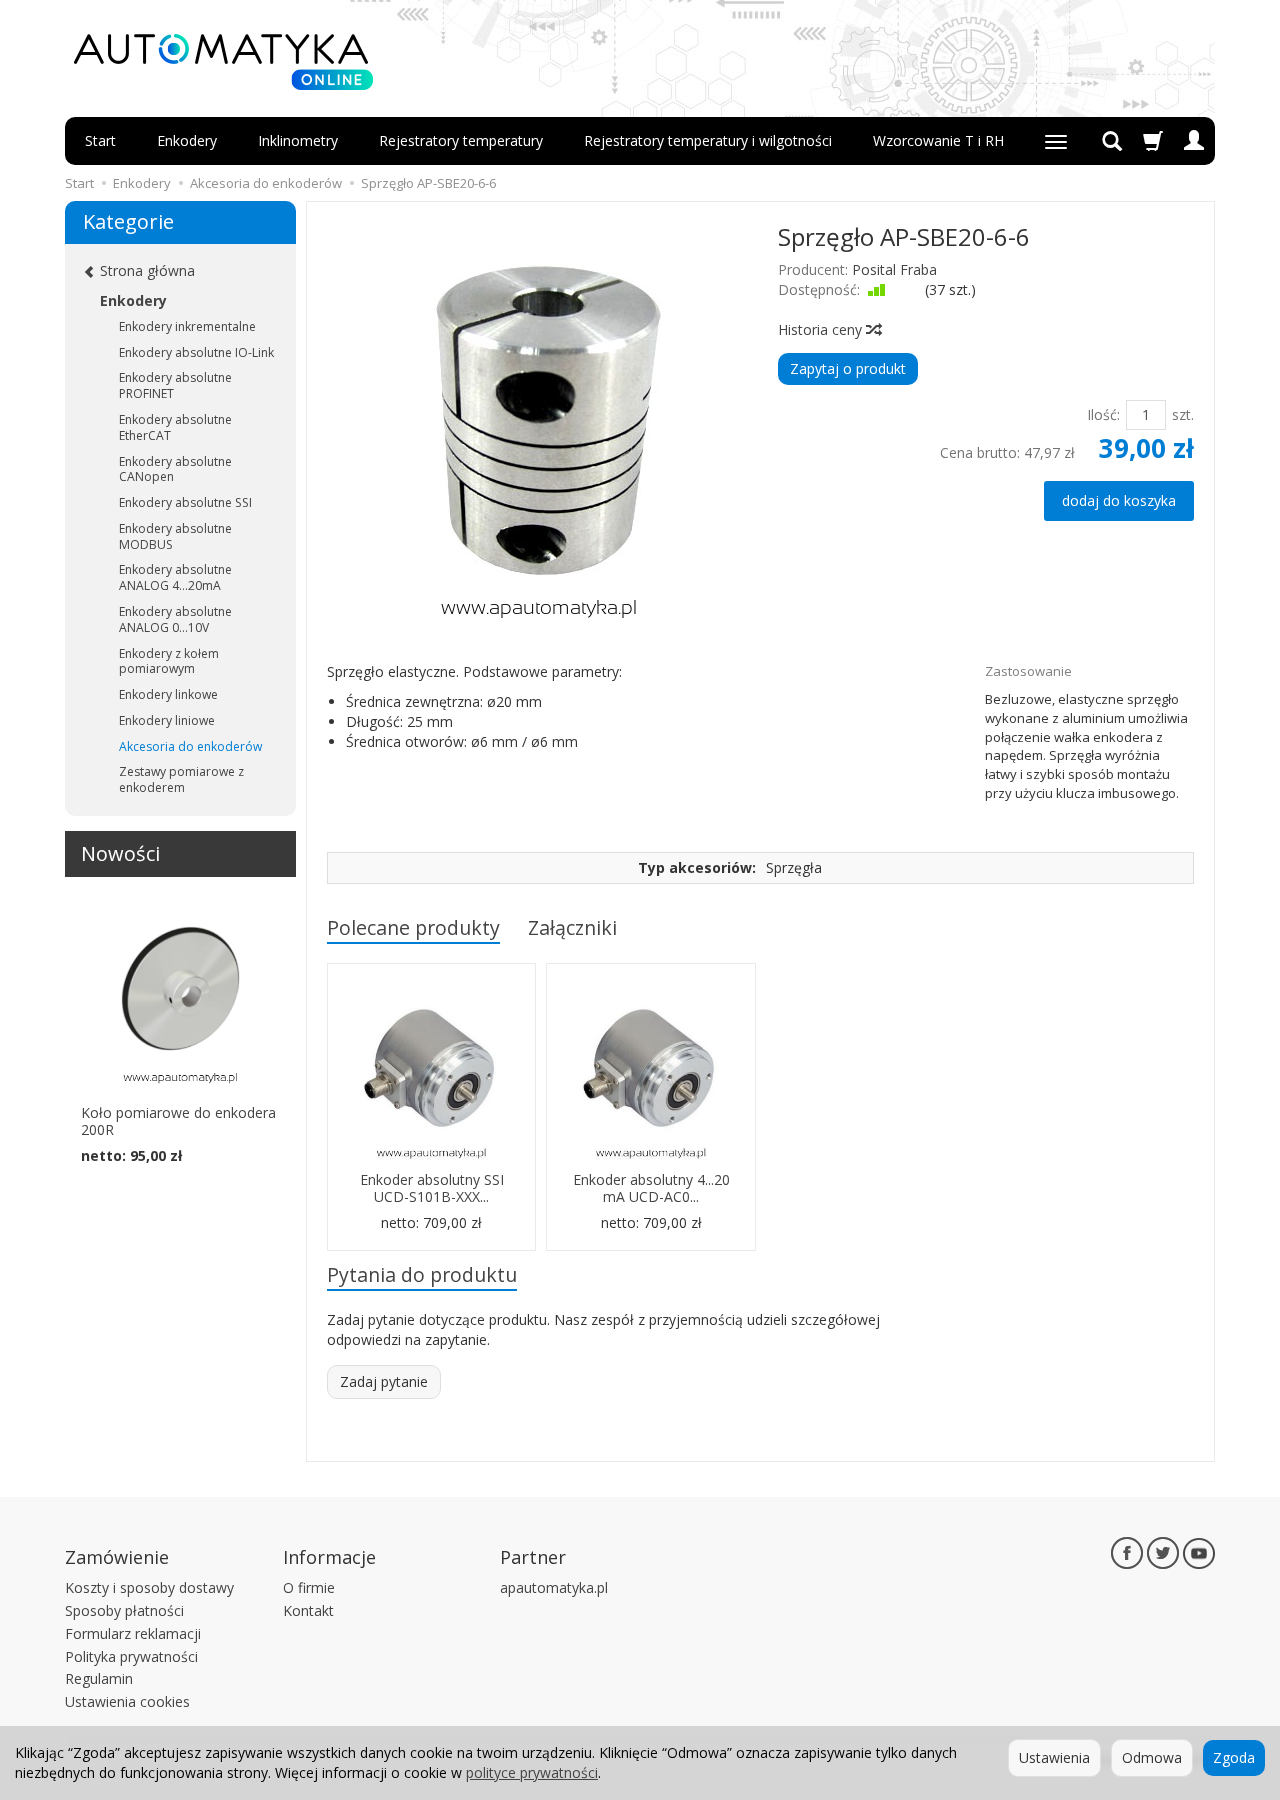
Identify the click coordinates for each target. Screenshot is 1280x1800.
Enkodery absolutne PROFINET (175, 385)
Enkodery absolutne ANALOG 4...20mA (175, 577)
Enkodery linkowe (168, 694)
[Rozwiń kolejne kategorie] (1056, 141)
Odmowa (1152, 1757)
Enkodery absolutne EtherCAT (175, 427)
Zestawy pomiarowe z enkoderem (181, 779)
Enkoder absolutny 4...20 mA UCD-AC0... (651, 1188)
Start (100, 140)
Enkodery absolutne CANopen (175, 469)
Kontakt (308, 1610)
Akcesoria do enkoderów (190, 746)
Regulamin (99, 1678)
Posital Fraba (894, 269)
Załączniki (572, 927)
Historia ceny (822, 329)
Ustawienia (1054, 1757)
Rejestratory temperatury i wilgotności (708, 140)
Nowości (120, 853)
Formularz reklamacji (133, 1633)
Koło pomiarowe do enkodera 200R (178, 1121)
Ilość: (1103, 414)
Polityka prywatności (131, 1656)
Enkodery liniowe (167, 720)
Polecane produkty (413, 927)
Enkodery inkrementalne (187, 326)
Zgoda (1234, 1757)
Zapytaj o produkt (848, 368)
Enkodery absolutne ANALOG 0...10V (175, 619)
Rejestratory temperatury (461, 140)
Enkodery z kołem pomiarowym (169, 661)
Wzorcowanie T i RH (938, 140)
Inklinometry (298, 140)
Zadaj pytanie (384, 1381)
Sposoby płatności (124, 1610)
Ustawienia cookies (127, 1701)
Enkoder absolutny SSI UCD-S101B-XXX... (432, 1188)
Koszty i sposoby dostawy (149, 1587)
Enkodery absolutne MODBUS (175, 536)
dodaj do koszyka (1119, 500)
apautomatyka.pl (554, 1587)
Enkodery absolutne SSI (185, 502)
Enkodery (187, 140)
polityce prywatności (532, 1772)
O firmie (309, 1587)
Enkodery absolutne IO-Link (196, 352)
